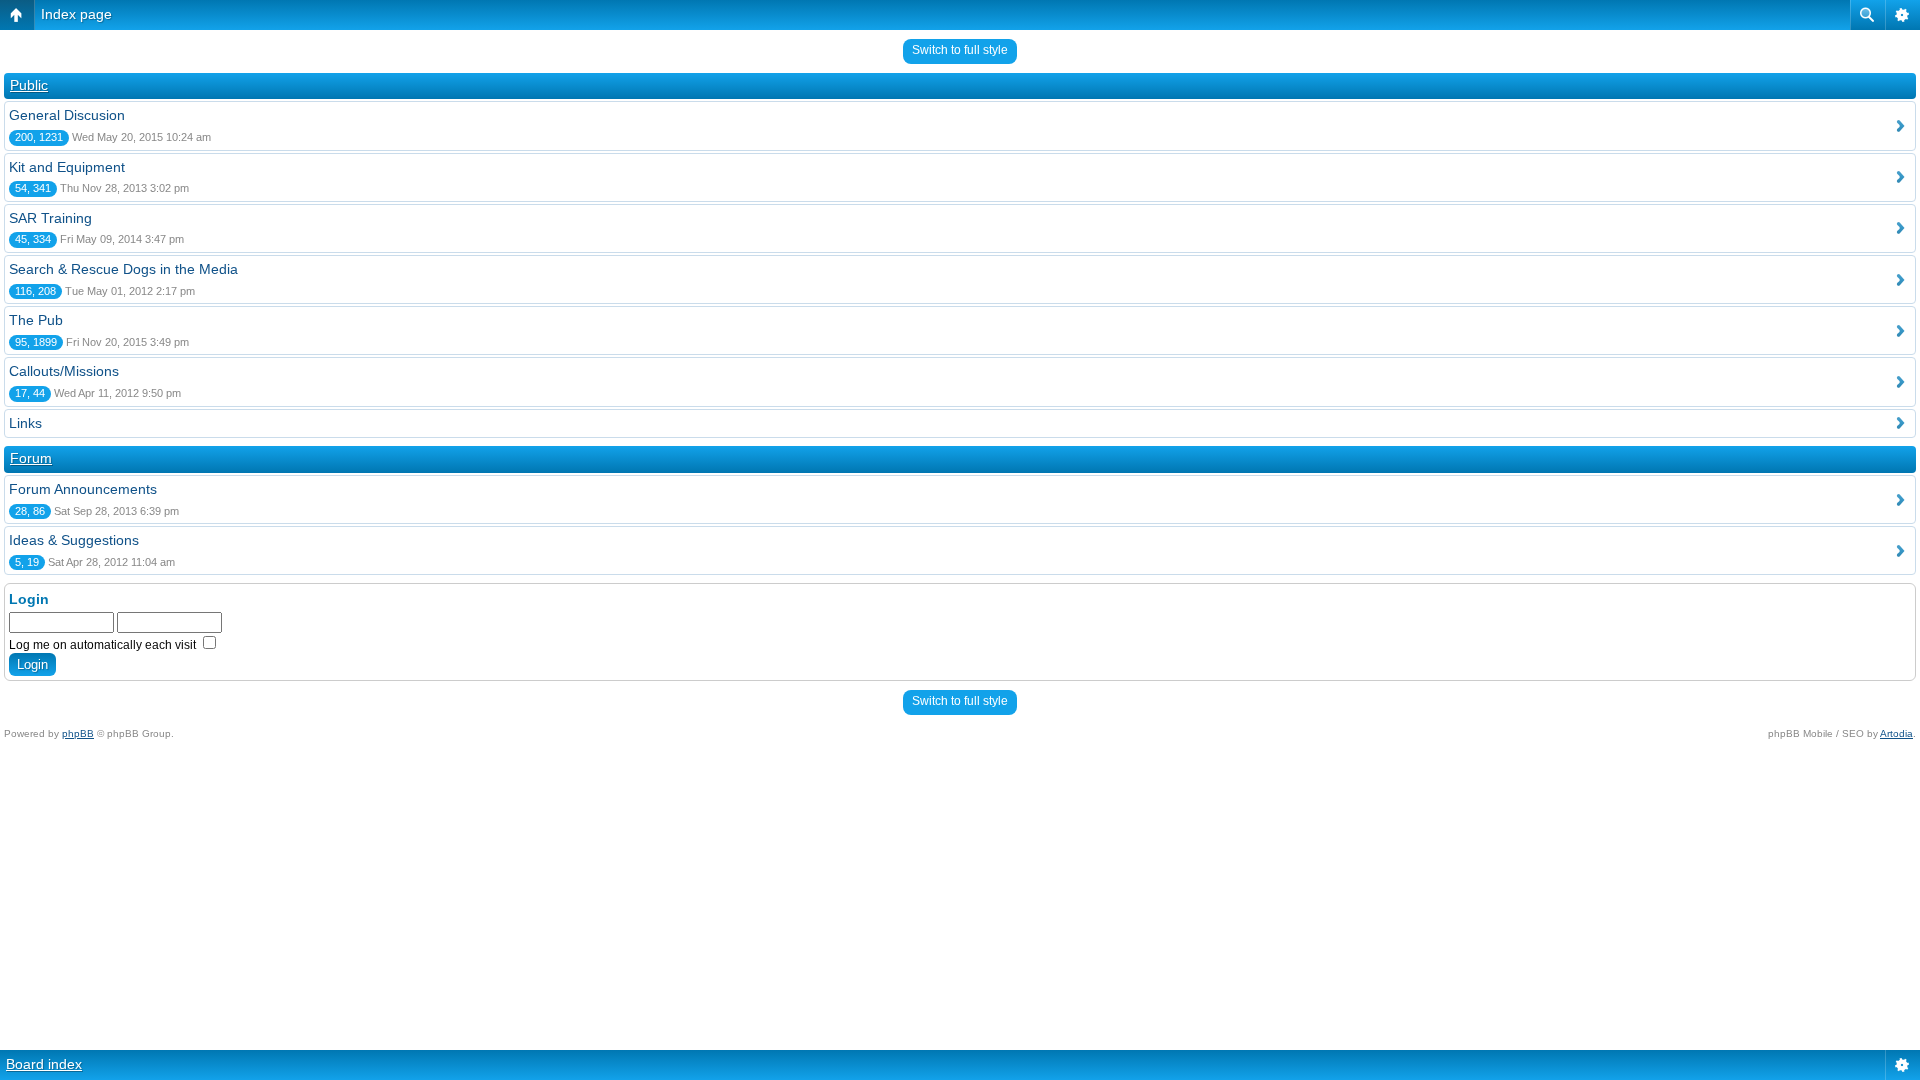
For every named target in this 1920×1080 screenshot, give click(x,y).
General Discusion (67, 115)
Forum (31, 458)
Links (25, 423)
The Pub (36, 320)
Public (29, 85)
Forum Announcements (83, 489)
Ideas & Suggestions (74, 540)
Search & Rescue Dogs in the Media (123, 269)
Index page (76, 14)
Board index (44, 1064)
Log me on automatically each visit (104, 645)
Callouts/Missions (64, 371)
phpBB (78, 733)
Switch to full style (960, 50)
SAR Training (50, 218)
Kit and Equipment (67, 167)
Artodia (1896, 733)
